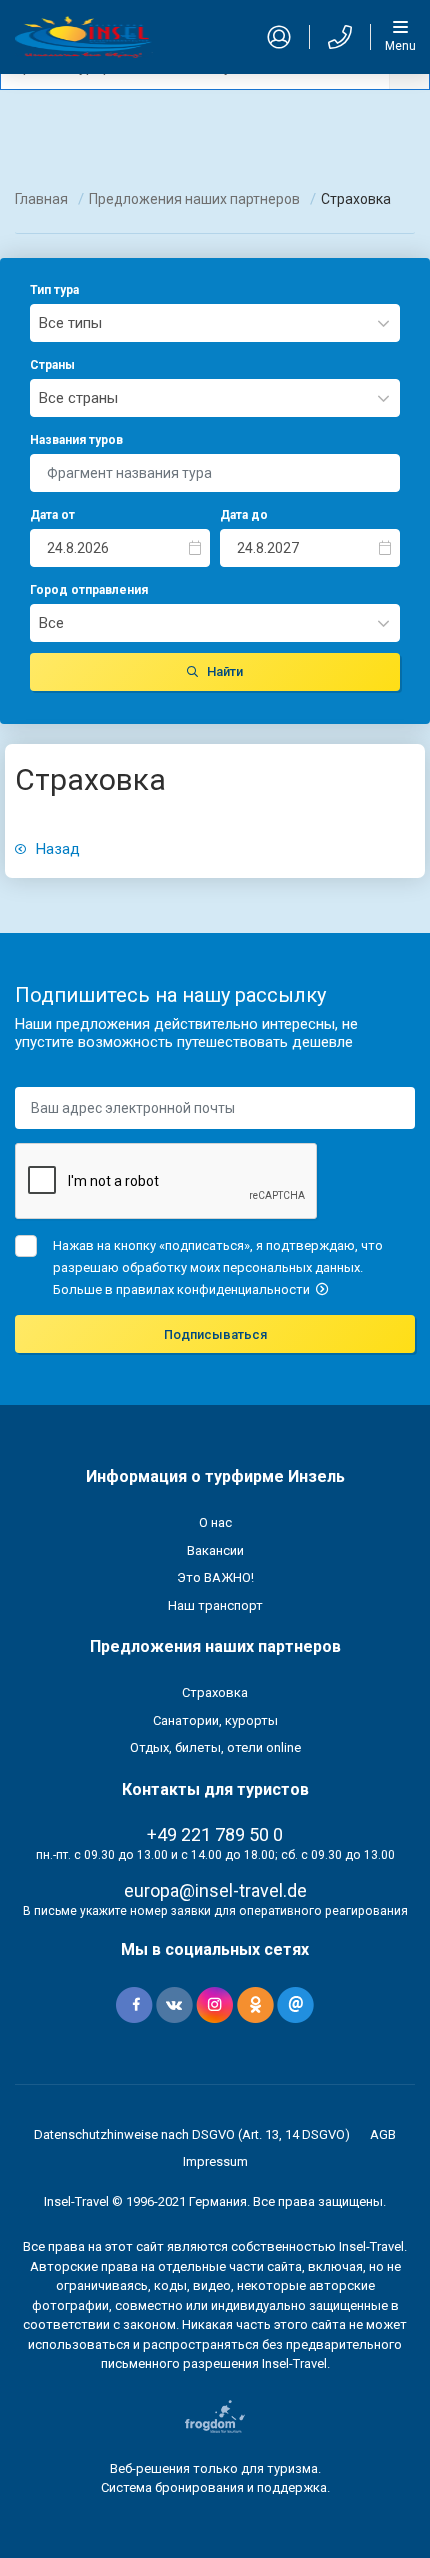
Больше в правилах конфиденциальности (183, 1289)
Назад (56, 849)
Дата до (244, 515)
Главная (41, 199)
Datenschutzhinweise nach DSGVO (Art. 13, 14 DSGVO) (192, 2134)
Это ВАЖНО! (215, 1577)
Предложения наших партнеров (194, 199)
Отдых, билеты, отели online (215, 1747)
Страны (52, 365)
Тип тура (54, 290)
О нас (215, 1522)
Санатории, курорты (215, 1720)
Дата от (52, 515)
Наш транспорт (215, 1605)
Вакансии (215, 1550)
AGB (383, 2134)
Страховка (215, 1692)
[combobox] (215, 323)
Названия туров (76, 440)
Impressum (215, 2161)
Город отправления (89, 590)
